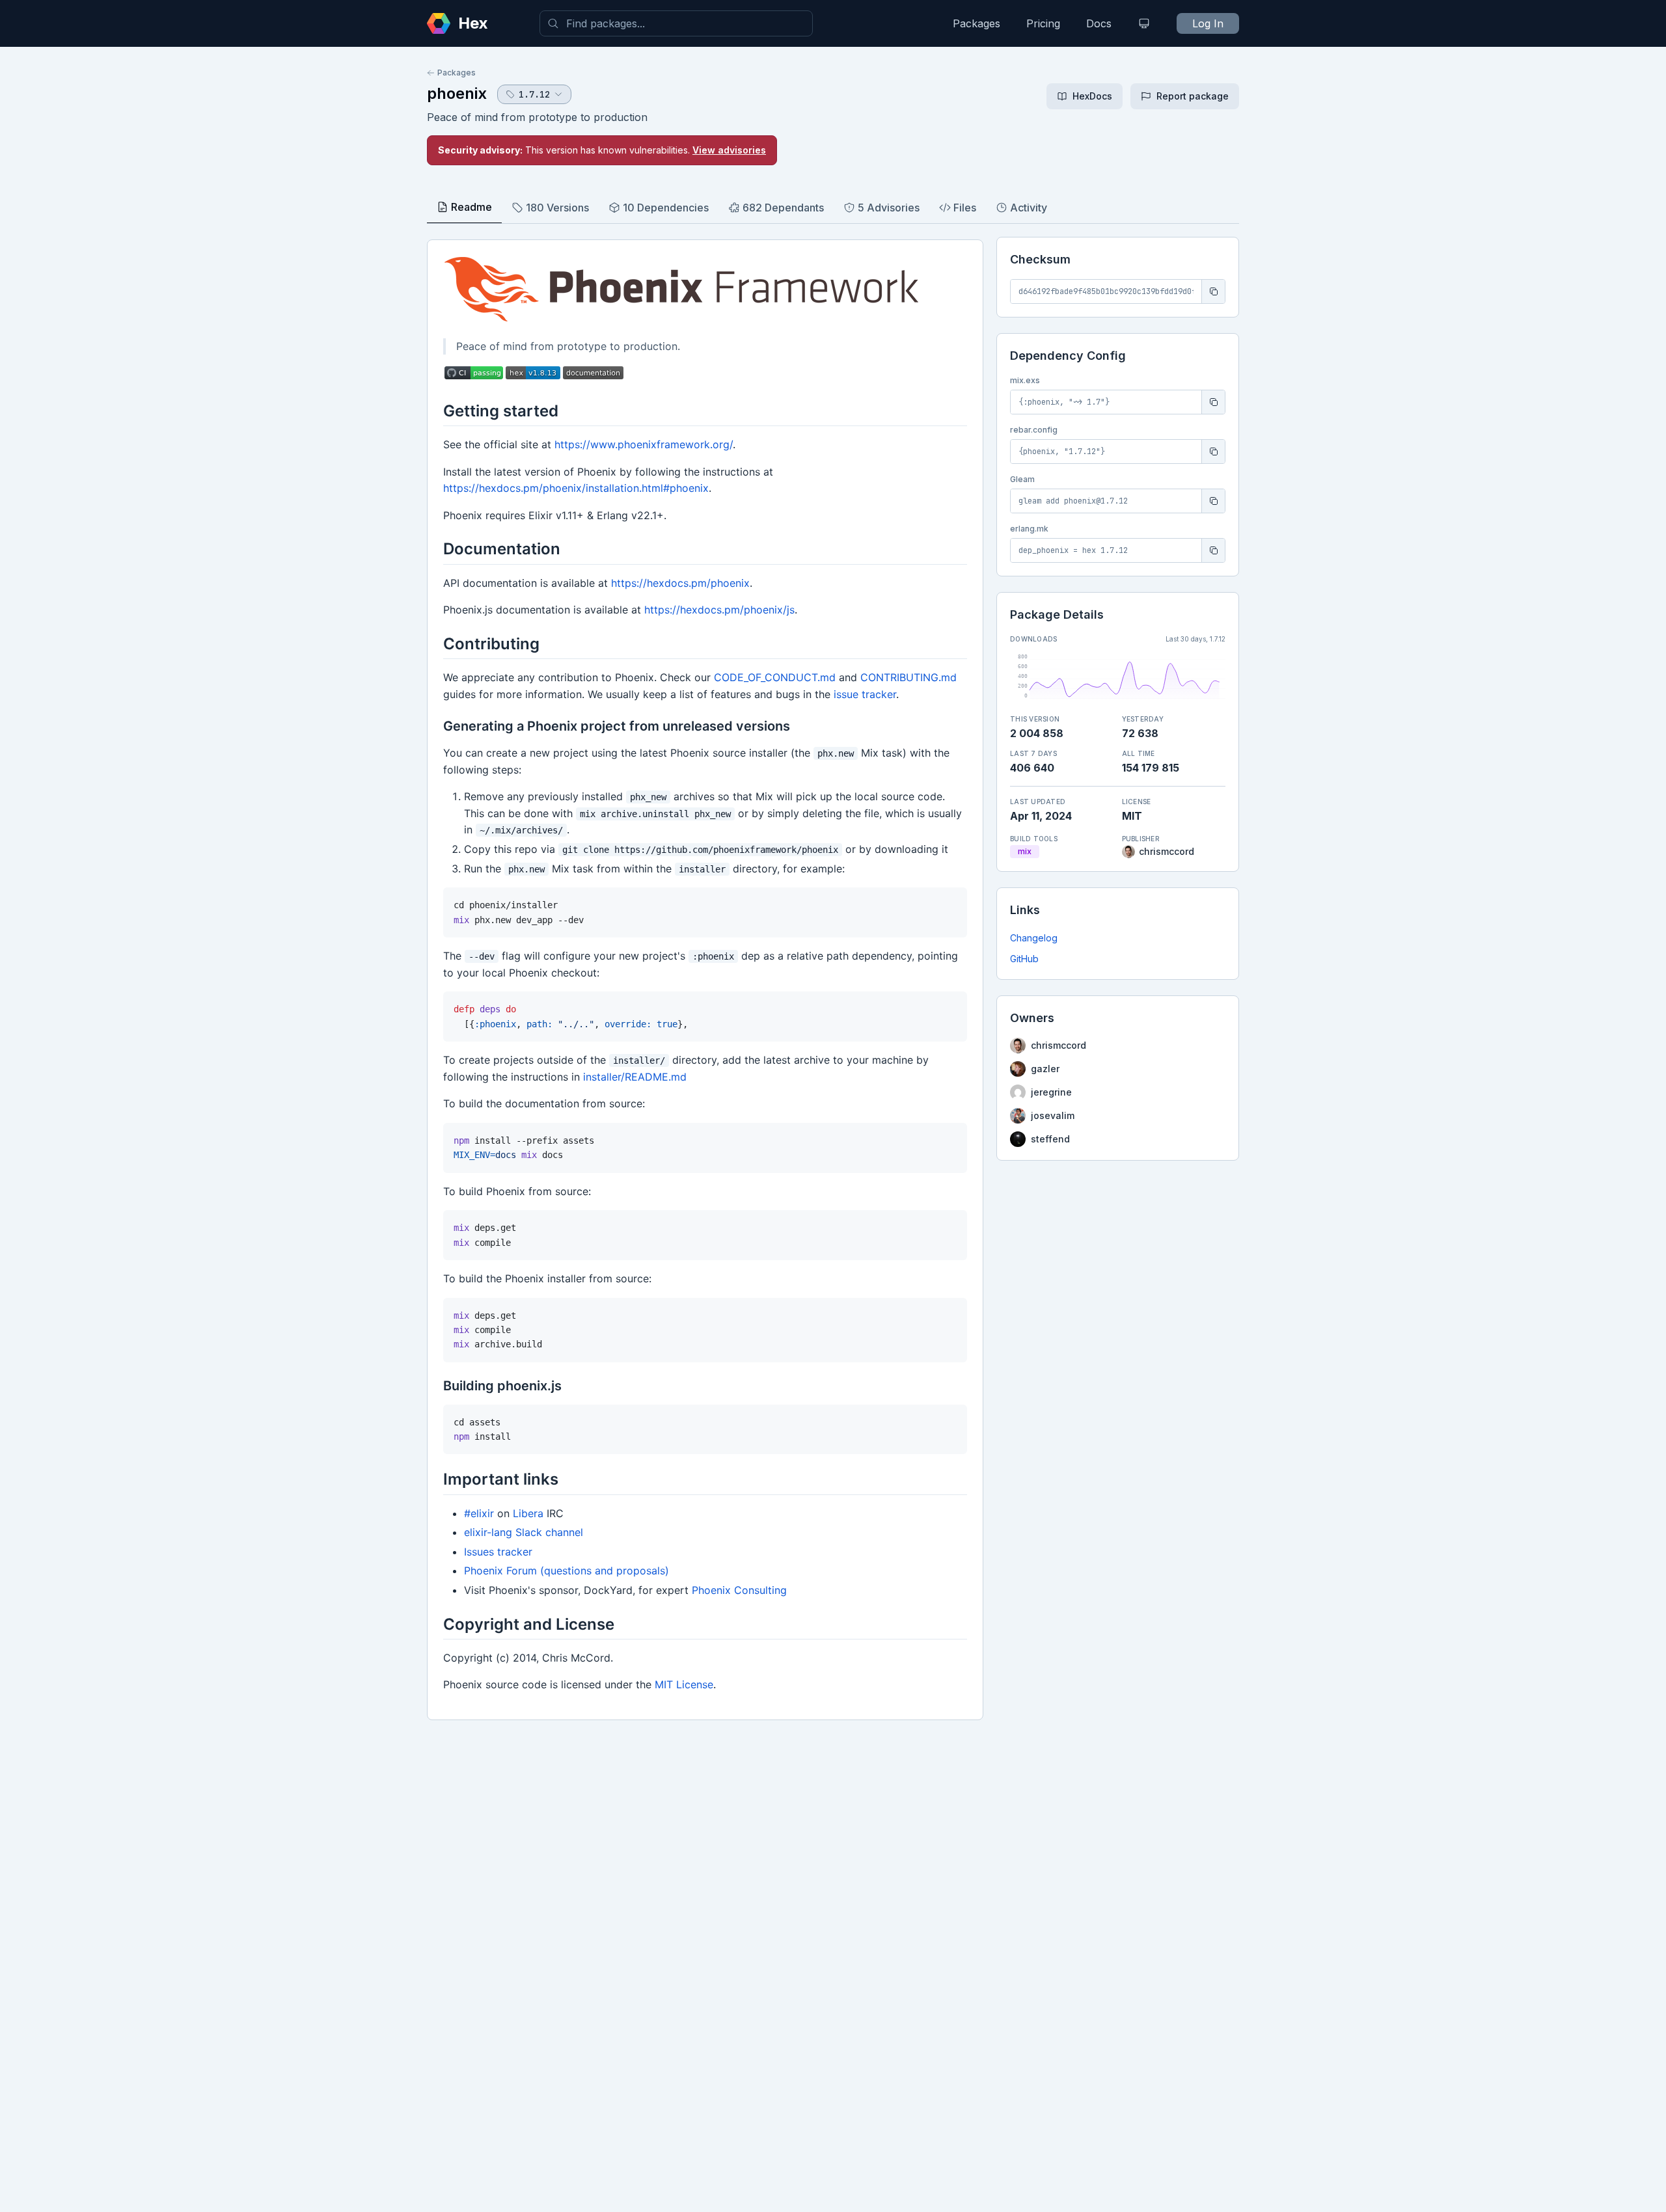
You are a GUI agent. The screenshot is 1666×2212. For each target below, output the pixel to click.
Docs (1099, 23)
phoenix (457, 93)
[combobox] (676, 23)
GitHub (1024, 959)
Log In (1208, 23)
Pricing (1043, 23)
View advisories (729, 150)
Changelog (1034, 938)
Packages (976, 23)
